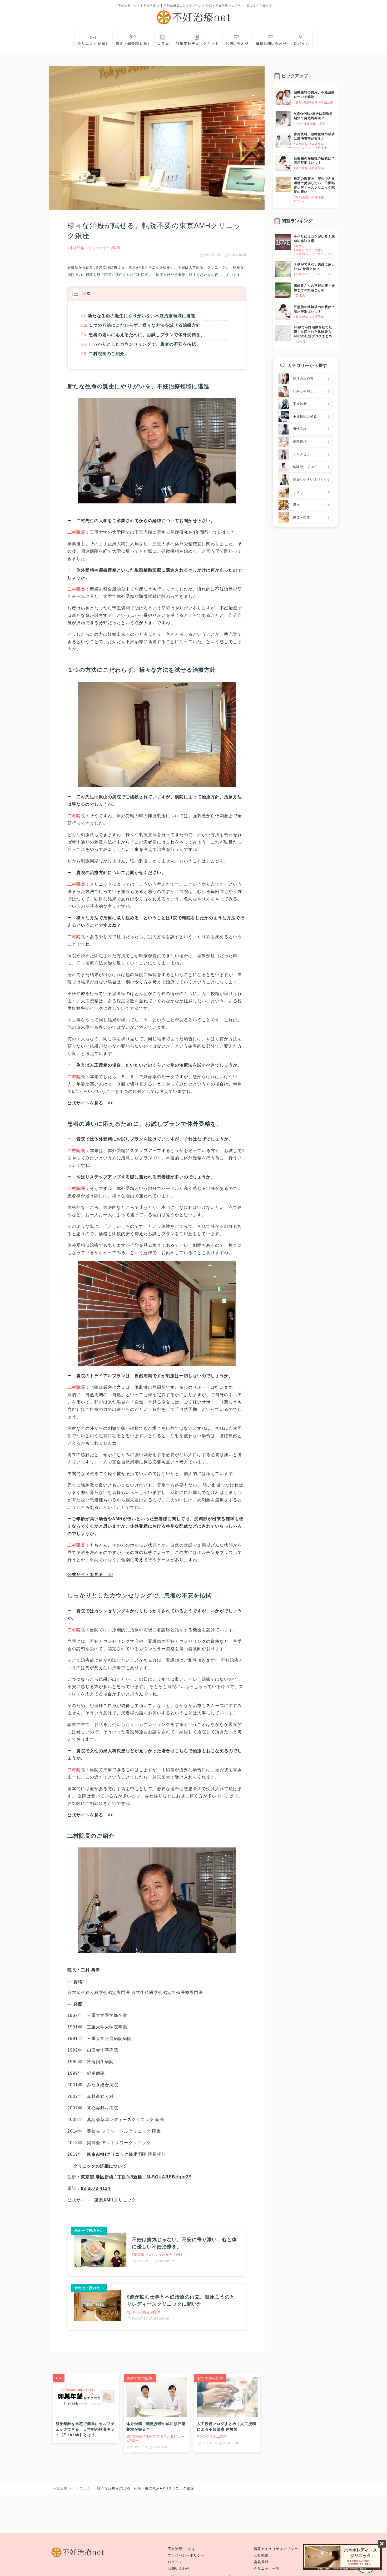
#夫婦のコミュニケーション (314, 254)
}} (277, 237)
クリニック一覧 (267, 2569)
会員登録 (261, 2562)
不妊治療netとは (182, 2549)
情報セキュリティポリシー (276, 2549)
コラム (163, 44)
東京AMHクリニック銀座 (149, 267)
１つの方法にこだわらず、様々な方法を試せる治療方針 (145, 325)
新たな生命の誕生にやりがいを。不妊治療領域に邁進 (142, 316)
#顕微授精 (311, 102)
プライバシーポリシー (186, 2555)
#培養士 (322, 148)
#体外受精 (76, 248)
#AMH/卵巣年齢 (305, 124)
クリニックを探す (94, 44)
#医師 (116, 248)
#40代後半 (301, 342)
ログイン (301, 44)
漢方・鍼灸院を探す (133, 44)
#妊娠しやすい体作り (309, 250)
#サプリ (299, 246)
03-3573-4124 (96, 2188)
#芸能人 (299, 295)
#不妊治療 (326, 102)
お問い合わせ (237, 44)
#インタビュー (98, 248)
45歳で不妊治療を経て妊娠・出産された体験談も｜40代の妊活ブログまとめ (314, 332)
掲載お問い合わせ (271, 44)
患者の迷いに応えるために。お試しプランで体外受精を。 (147, 335)
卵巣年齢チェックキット (197, 44)
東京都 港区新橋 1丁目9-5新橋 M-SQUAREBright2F (136, 2177)
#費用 (298, 102)
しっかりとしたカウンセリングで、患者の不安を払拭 (142, 344)
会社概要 (261, 2555)
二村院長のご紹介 (107, 354)
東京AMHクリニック (115, 2200)
